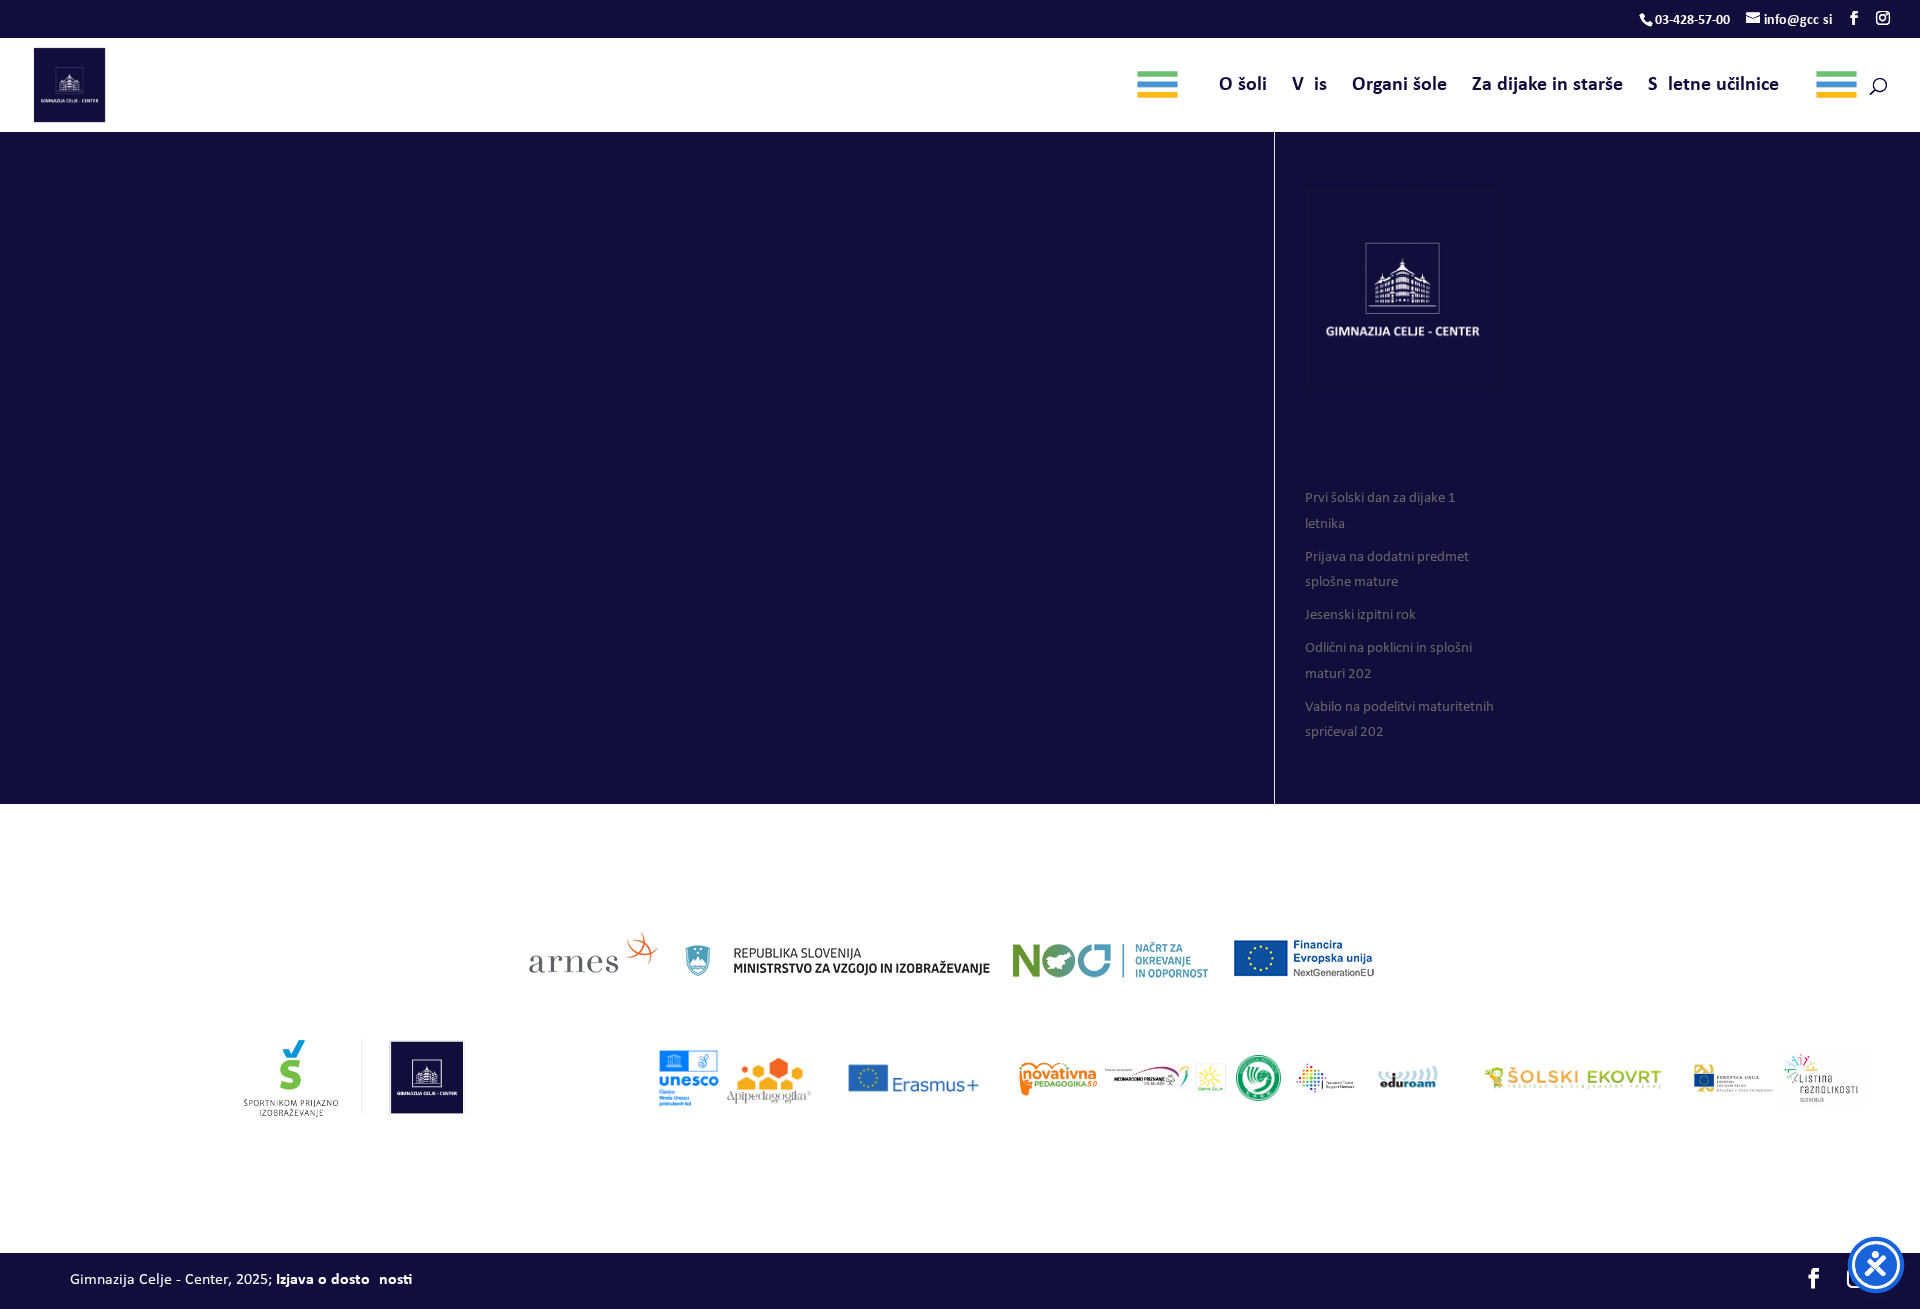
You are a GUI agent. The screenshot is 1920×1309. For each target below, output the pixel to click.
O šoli (1223, 86)
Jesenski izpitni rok (1360, 615)
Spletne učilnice (1726, 86)
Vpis (1309, 86)
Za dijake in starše (1547, 86)
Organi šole (1399, 86)
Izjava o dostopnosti (344, 1280)
